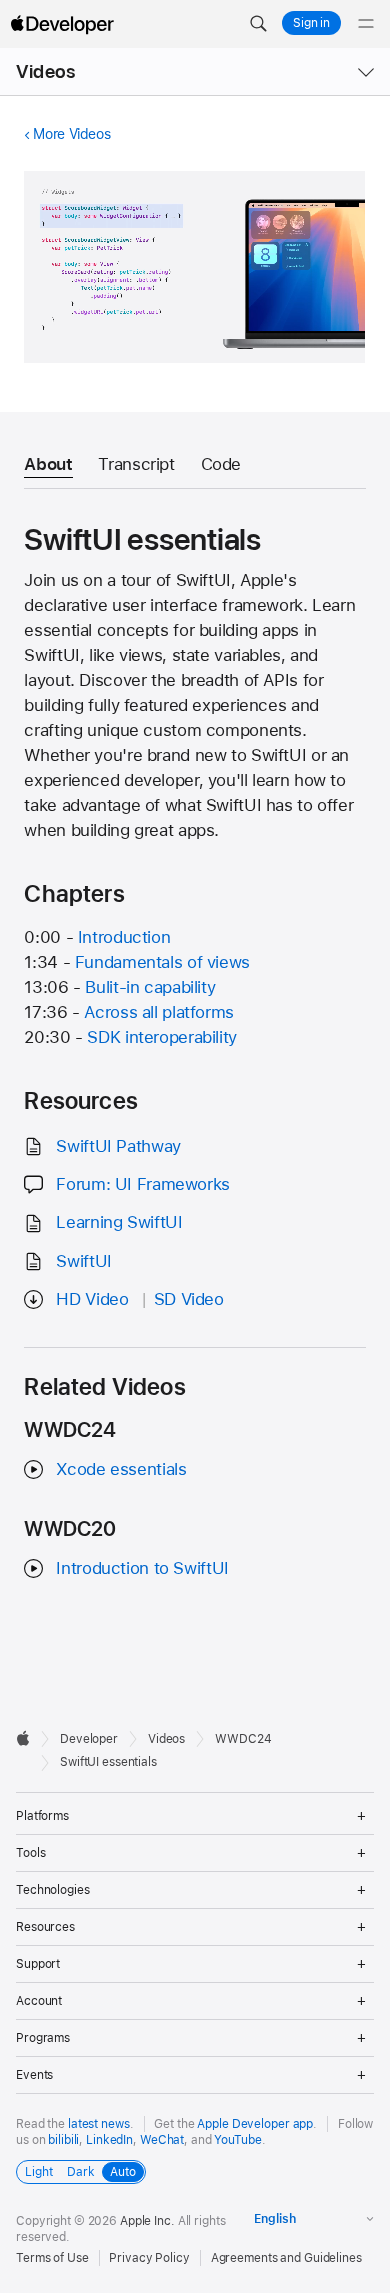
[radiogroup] (81, 2172)
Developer (89, 1739)
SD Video (189, 1299)
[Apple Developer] (62, 24)
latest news (99, 2124)
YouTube (237, 2140)
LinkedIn (109, 2140)
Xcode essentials (121, 1469)
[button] (258, 24)
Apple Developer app (255, 2124)
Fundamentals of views (162, 962)
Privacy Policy (149, 2258)
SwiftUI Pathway (118, 1146)
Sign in (311, 23)
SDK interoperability (162, 1037)
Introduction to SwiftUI (142, 1568)
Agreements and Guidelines (286, 2258)
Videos (45, 71)
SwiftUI (83, 1261)
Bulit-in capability (150, 987)
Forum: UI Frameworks (143, 1184)
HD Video (92, 1299)
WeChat (162, 2140)
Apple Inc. (147, 2221)
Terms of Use (52, 2258)
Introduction (124, 937)
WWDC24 (243, 1739)
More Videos (71, 134)
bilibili (63, 2140)
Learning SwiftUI (119, 1222)
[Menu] (366, 24)
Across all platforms (159, 1012)
